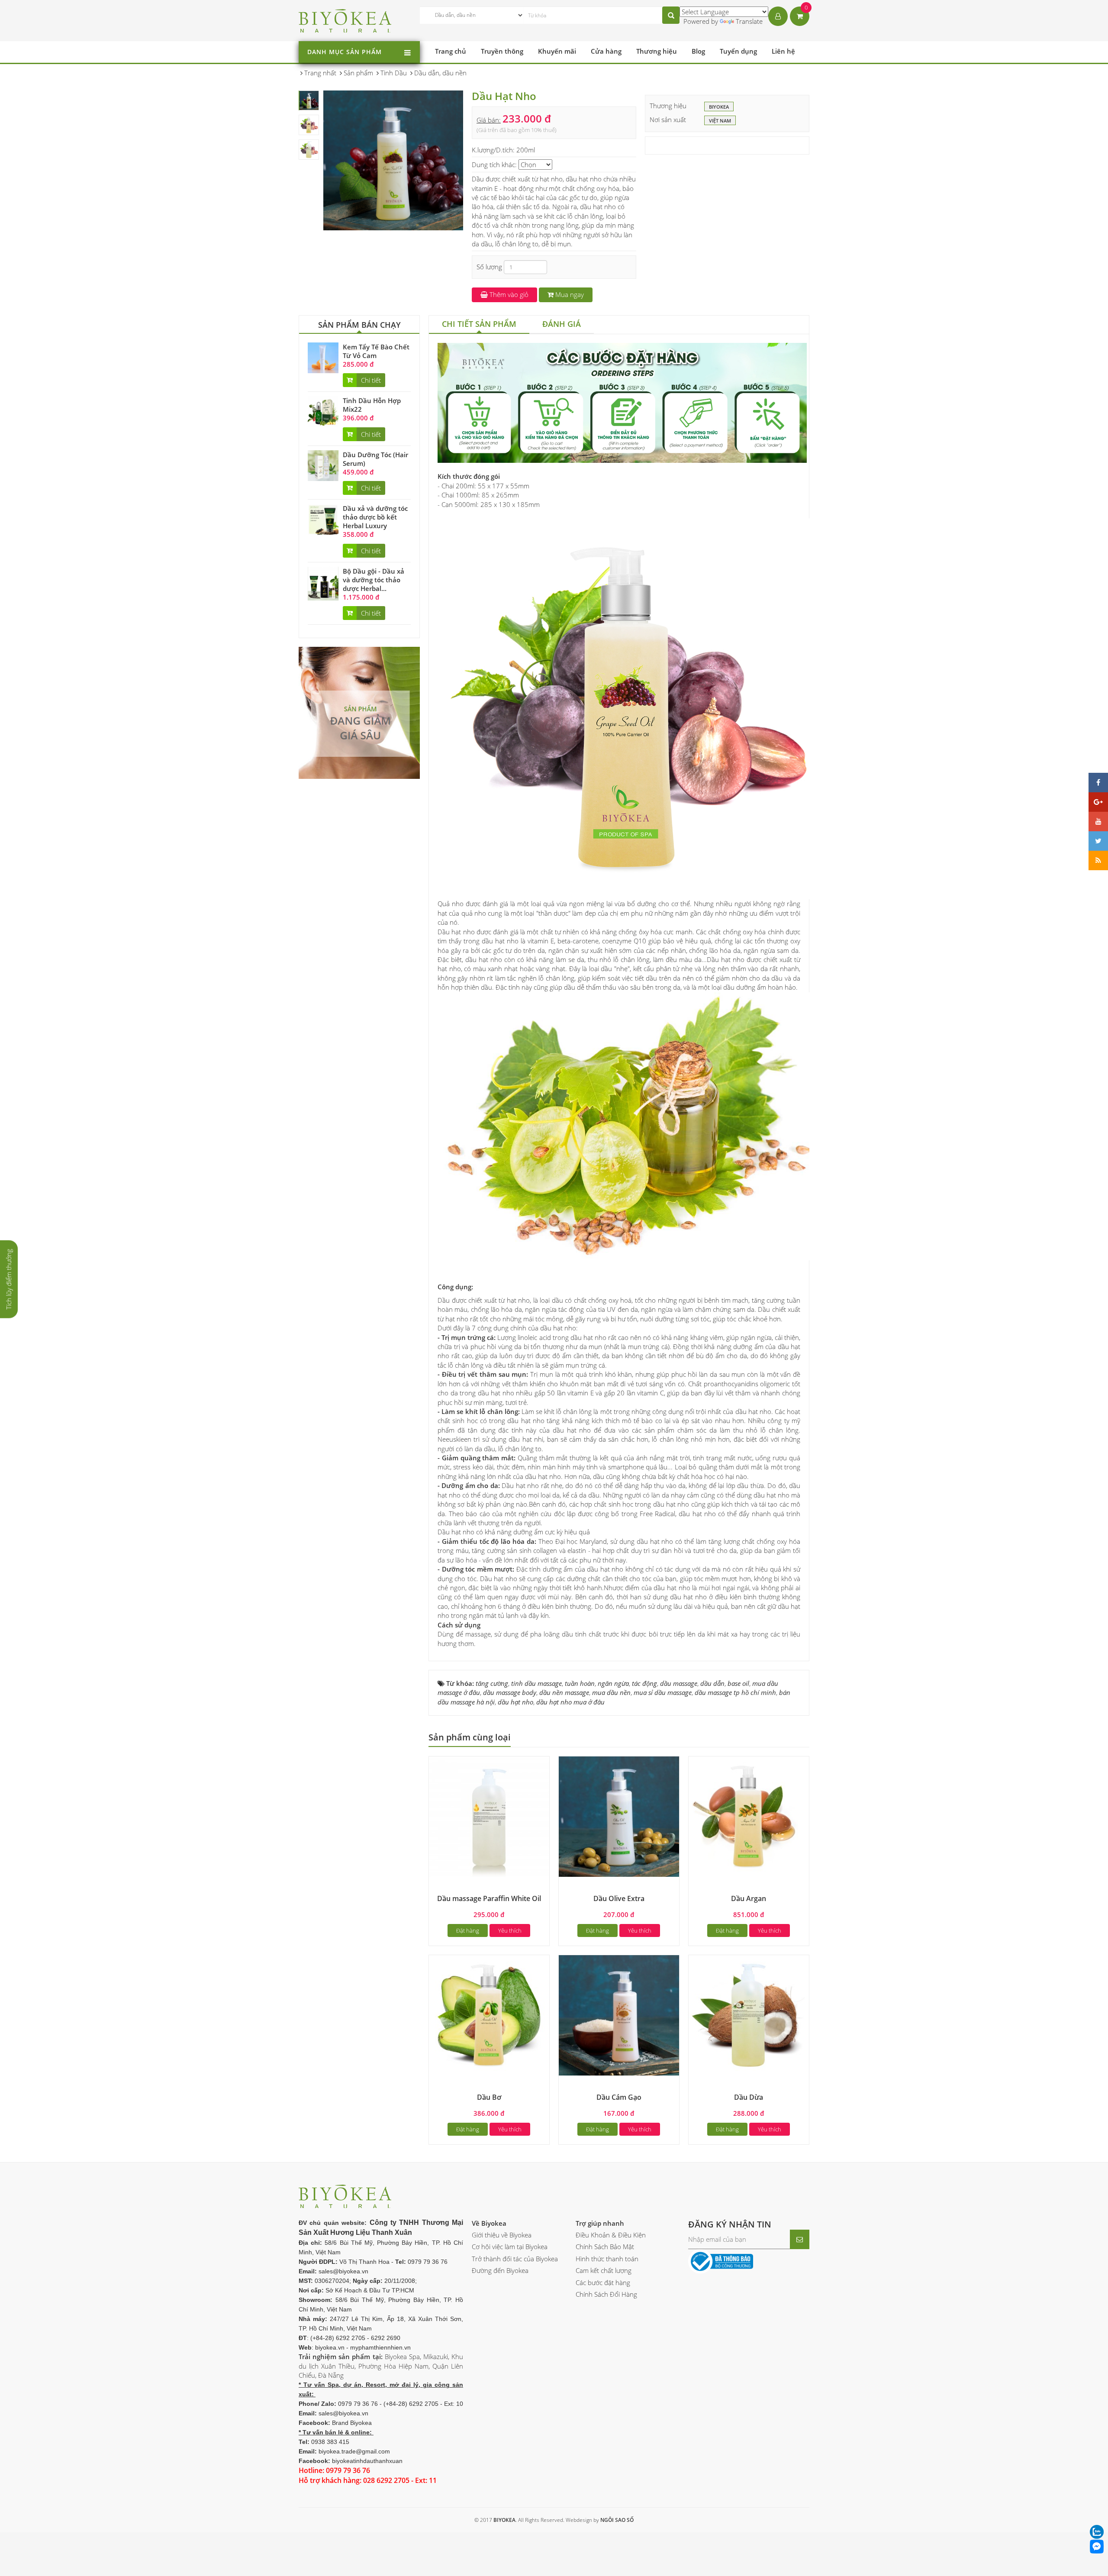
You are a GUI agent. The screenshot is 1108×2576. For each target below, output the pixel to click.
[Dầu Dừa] (749, 2014)
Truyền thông (502, 51)
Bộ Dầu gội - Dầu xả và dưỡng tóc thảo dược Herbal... (374, 580)
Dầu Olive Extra (619, 1898)
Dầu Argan (749, 1898)
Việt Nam (720, 121)
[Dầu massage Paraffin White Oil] (489, 1816)
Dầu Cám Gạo (619, 2097)
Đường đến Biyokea (500, 2270)
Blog (698, 51)
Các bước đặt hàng (603, 2282)
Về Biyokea (489, 2223)
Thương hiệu (657, 51)
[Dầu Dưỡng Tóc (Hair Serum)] (323, 465)
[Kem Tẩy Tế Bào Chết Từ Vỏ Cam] (323, 357)
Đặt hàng (468, 1930)
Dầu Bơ (489, 2097)
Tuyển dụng (738, 51)
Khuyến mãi (557, 51)
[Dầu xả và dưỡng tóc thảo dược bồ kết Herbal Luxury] (323, 519)
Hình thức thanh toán (607, 2259)
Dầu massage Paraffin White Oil (489, 1898)
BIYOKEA (719, 107)
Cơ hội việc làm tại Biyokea (510, 2247)
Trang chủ (451, 51)
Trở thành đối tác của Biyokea (515, 2259)
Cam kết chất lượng (604, 2270)
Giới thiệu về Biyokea (502, 2235)
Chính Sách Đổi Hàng (606, 2294)
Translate (749, 21)
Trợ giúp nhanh (600, 2223)
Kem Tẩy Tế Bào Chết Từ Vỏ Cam (376, 351)
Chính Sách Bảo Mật (605, 2247)
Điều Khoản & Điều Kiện (611, 2235)
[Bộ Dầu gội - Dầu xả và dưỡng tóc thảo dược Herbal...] (323, 583)
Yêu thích (510, 1930)
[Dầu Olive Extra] (619, 1816)
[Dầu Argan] (749, 1816)
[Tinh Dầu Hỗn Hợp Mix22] (323, 411)
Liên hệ (783, 51)
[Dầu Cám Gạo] (619, 2014)
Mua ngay (569, 294)
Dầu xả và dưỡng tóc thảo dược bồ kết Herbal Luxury (375, 517)
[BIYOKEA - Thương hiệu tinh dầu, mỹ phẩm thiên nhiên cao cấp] (345, 19)
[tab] (479, 325)
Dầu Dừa (749, 2097)
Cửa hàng (606, 51)
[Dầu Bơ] (489, 2014)
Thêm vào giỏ (508, 294)
